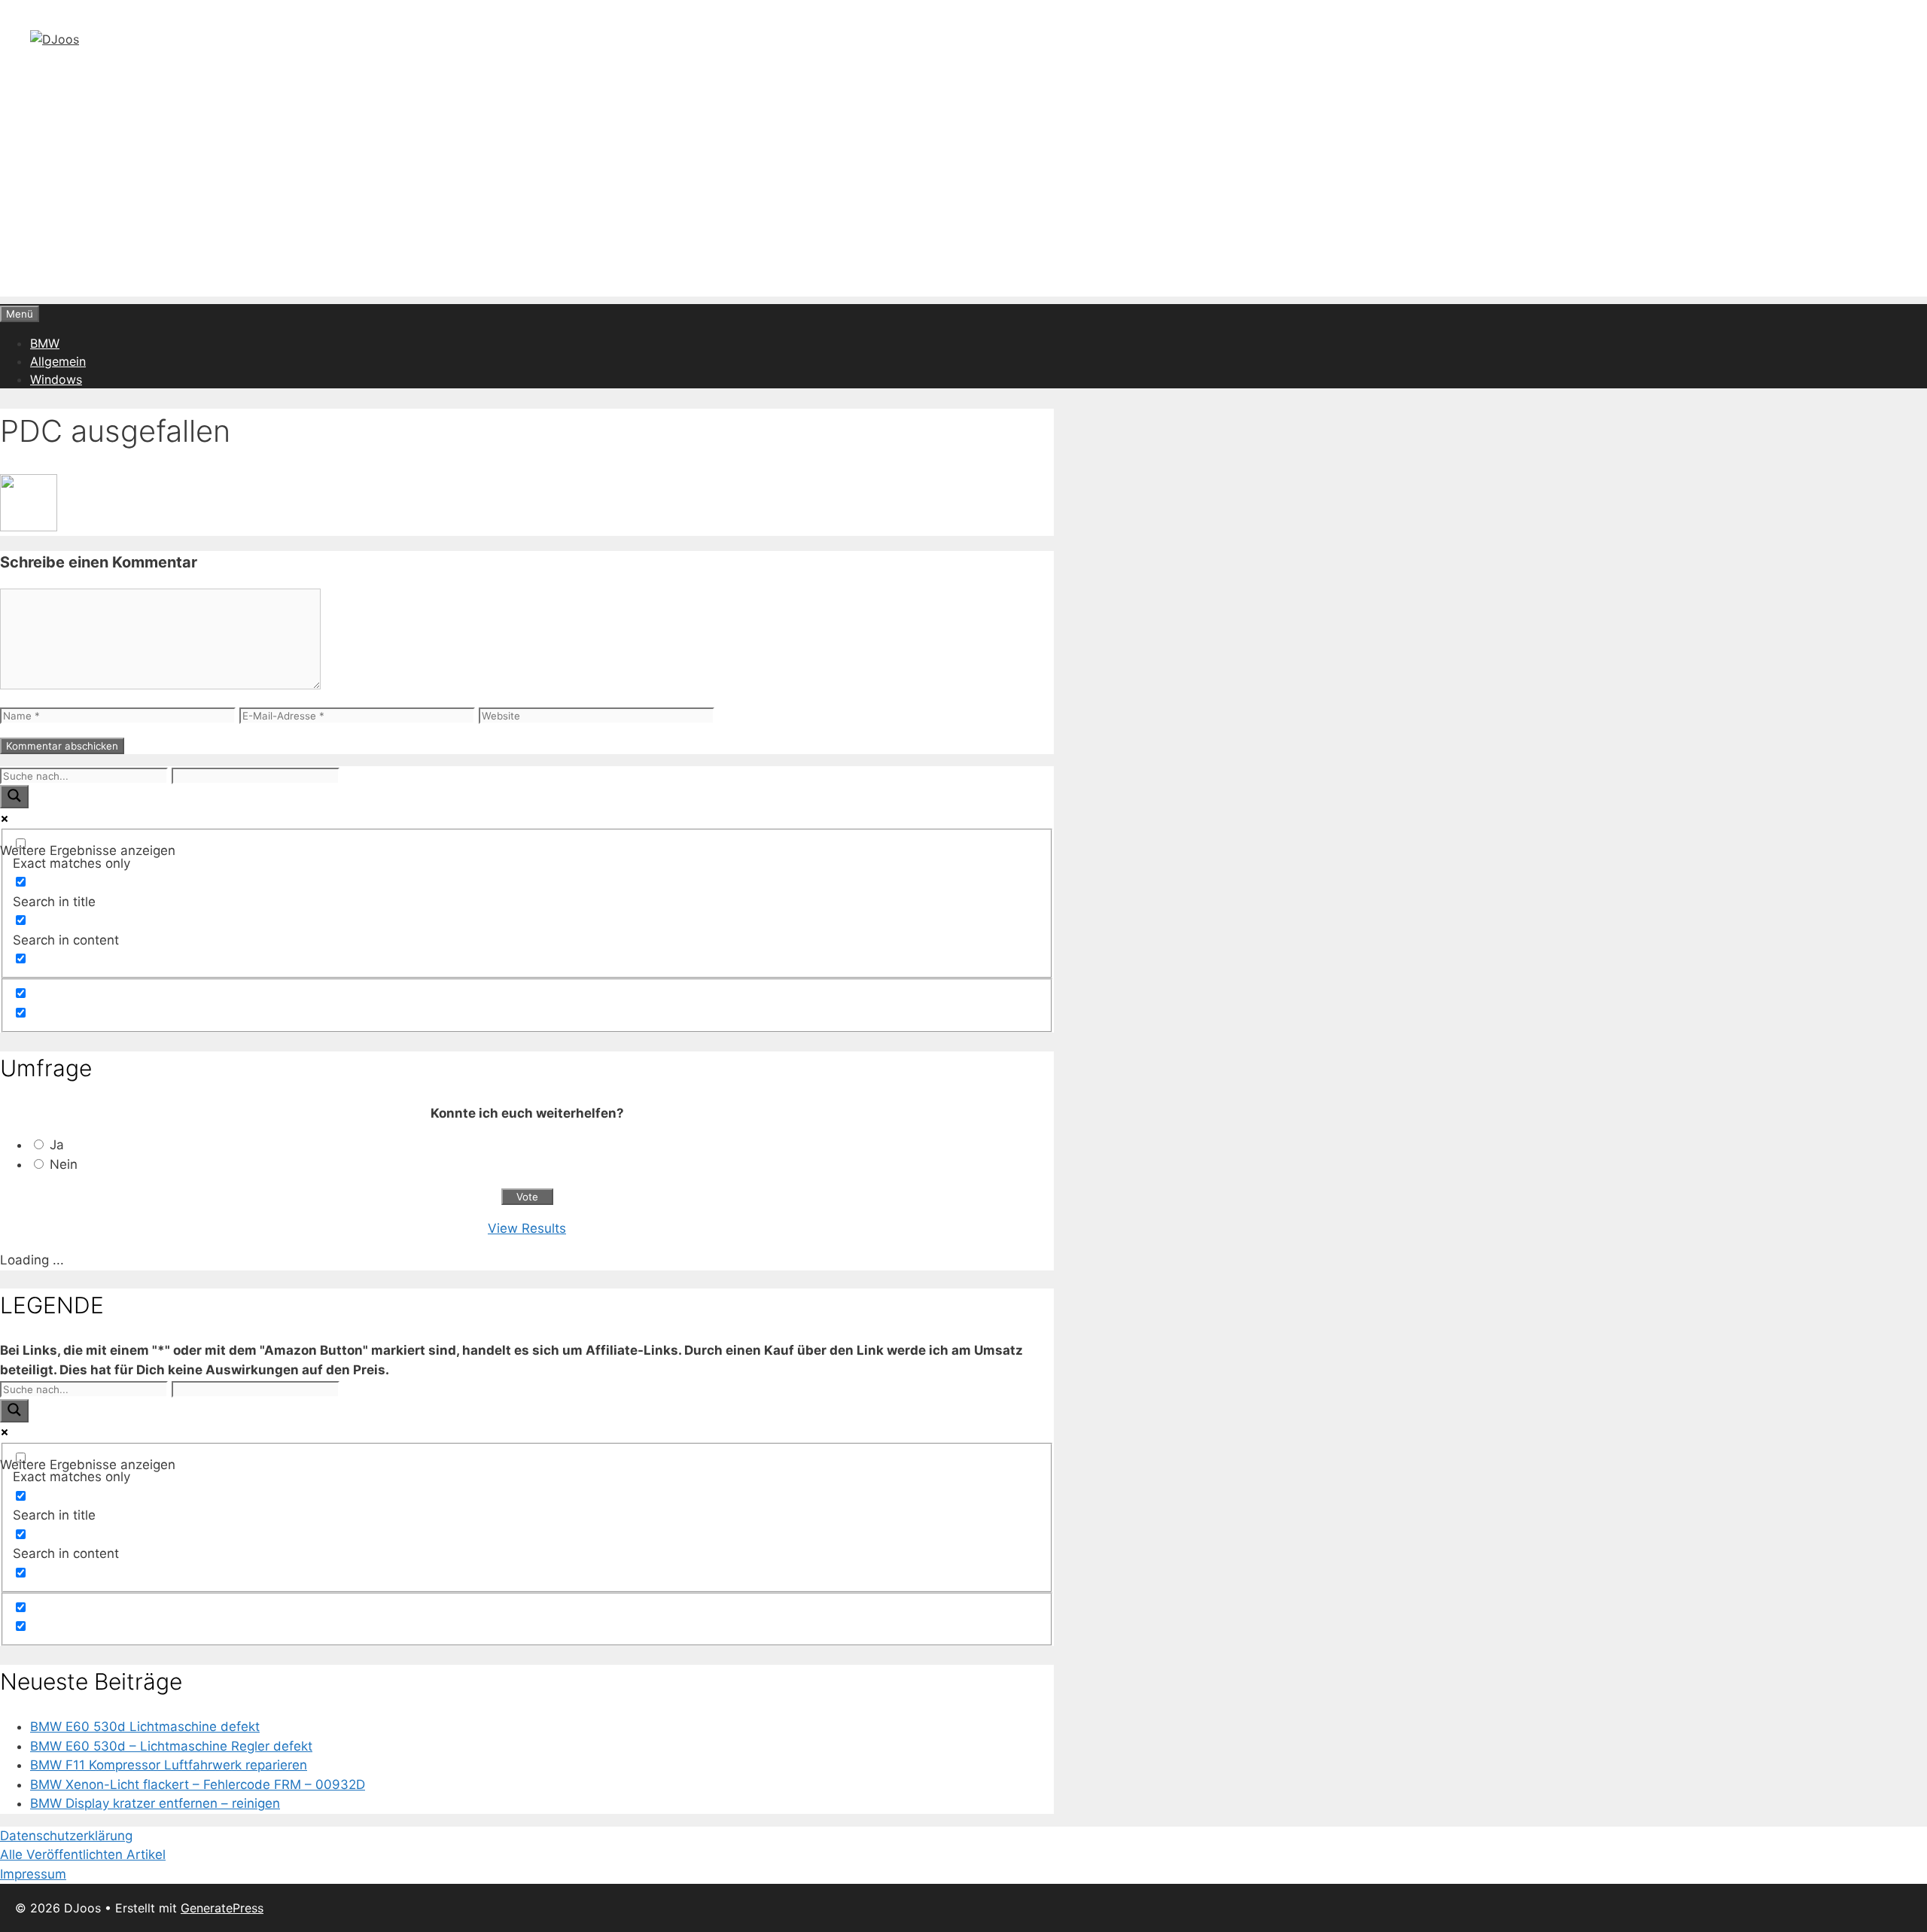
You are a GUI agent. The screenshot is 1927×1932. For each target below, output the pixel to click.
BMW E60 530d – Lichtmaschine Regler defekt (171, 1746)
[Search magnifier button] (14, 797)
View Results (527, 1228)
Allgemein (58, 361)
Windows (56, 379)
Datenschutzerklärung (66, 1836)
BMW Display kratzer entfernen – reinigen (155, 1803)
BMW (45, 343)
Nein (64, 1164)
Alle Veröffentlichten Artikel (83, 1854)
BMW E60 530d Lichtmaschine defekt (145, 1727)
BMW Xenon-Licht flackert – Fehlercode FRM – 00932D (198, 1784)
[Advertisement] (963, 191)
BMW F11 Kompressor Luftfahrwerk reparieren (169, 1765)
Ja (57, 1145)
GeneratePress (222, 1908)
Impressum (33, 1874)
